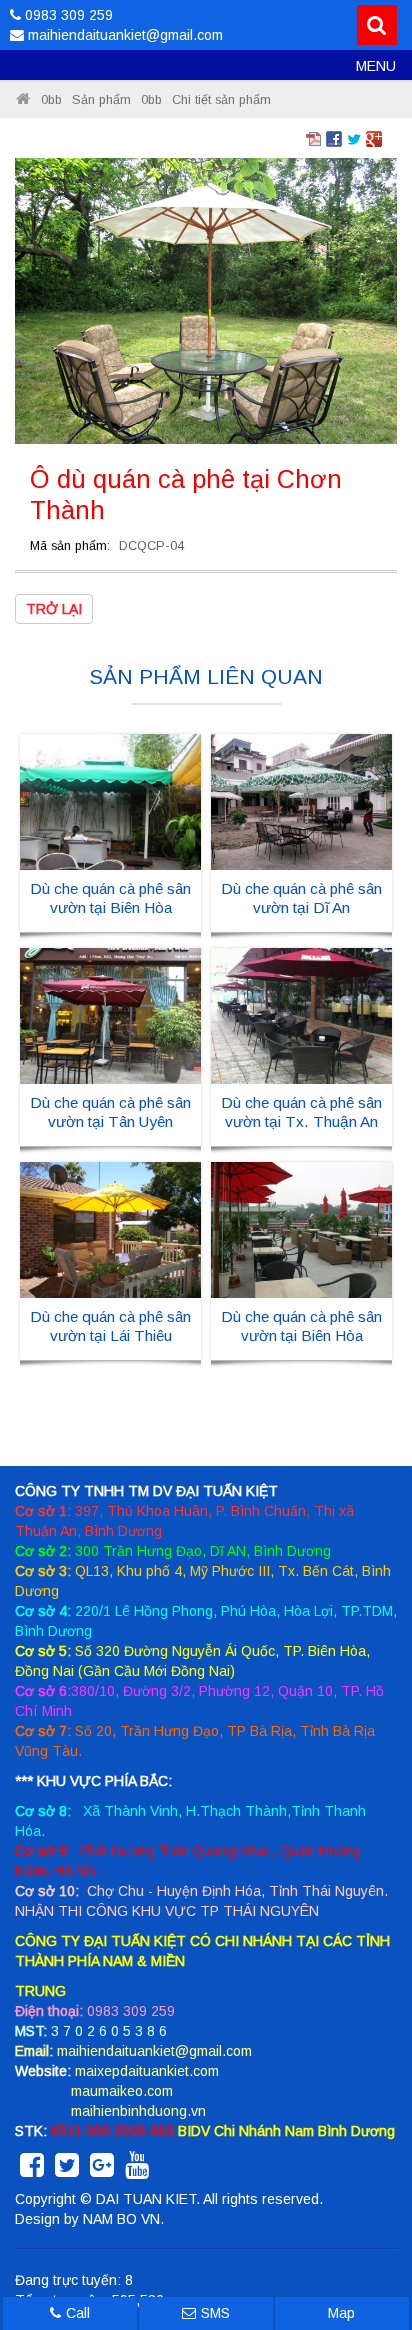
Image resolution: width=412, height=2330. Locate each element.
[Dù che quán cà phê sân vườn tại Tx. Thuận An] (301, 1015)
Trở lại (54, 609)
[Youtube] (137, 2170)
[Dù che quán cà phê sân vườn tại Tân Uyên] (110, 1015)
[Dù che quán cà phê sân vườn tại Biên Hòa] (110, 801)
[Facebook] (32, 2170)
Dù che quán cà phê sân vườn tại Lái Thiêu (110, 1325)
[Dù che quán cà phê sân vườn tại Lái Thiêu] (110, 1229)
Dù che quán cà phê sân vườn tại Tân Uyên (110, 1111)
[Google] (102, 2170)
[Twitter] (67, 2170)
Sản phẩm (101, 100)
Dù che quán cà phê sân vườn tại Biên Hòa (110, 897)
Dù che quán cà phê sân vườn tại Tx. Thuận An (301, 1111)
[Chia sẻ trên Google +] (374, 138)
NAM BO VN (121, 2219)
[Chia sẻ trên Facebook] (334, 138)
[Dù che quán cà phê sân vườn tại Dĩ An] (301, 801)
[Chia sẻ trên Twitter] (354, 138)
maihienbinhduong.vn (138, 2111)
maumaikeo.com (122, 2091)
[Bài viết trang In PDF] (314, 138)
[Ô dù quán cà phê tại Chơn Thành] (206, 300)
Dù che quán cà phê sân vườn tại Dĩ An (301, 897)
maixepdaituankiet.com (147, 2071)
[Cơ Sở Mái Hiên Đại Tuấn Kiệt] (23, 100)
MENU (376, 66)
